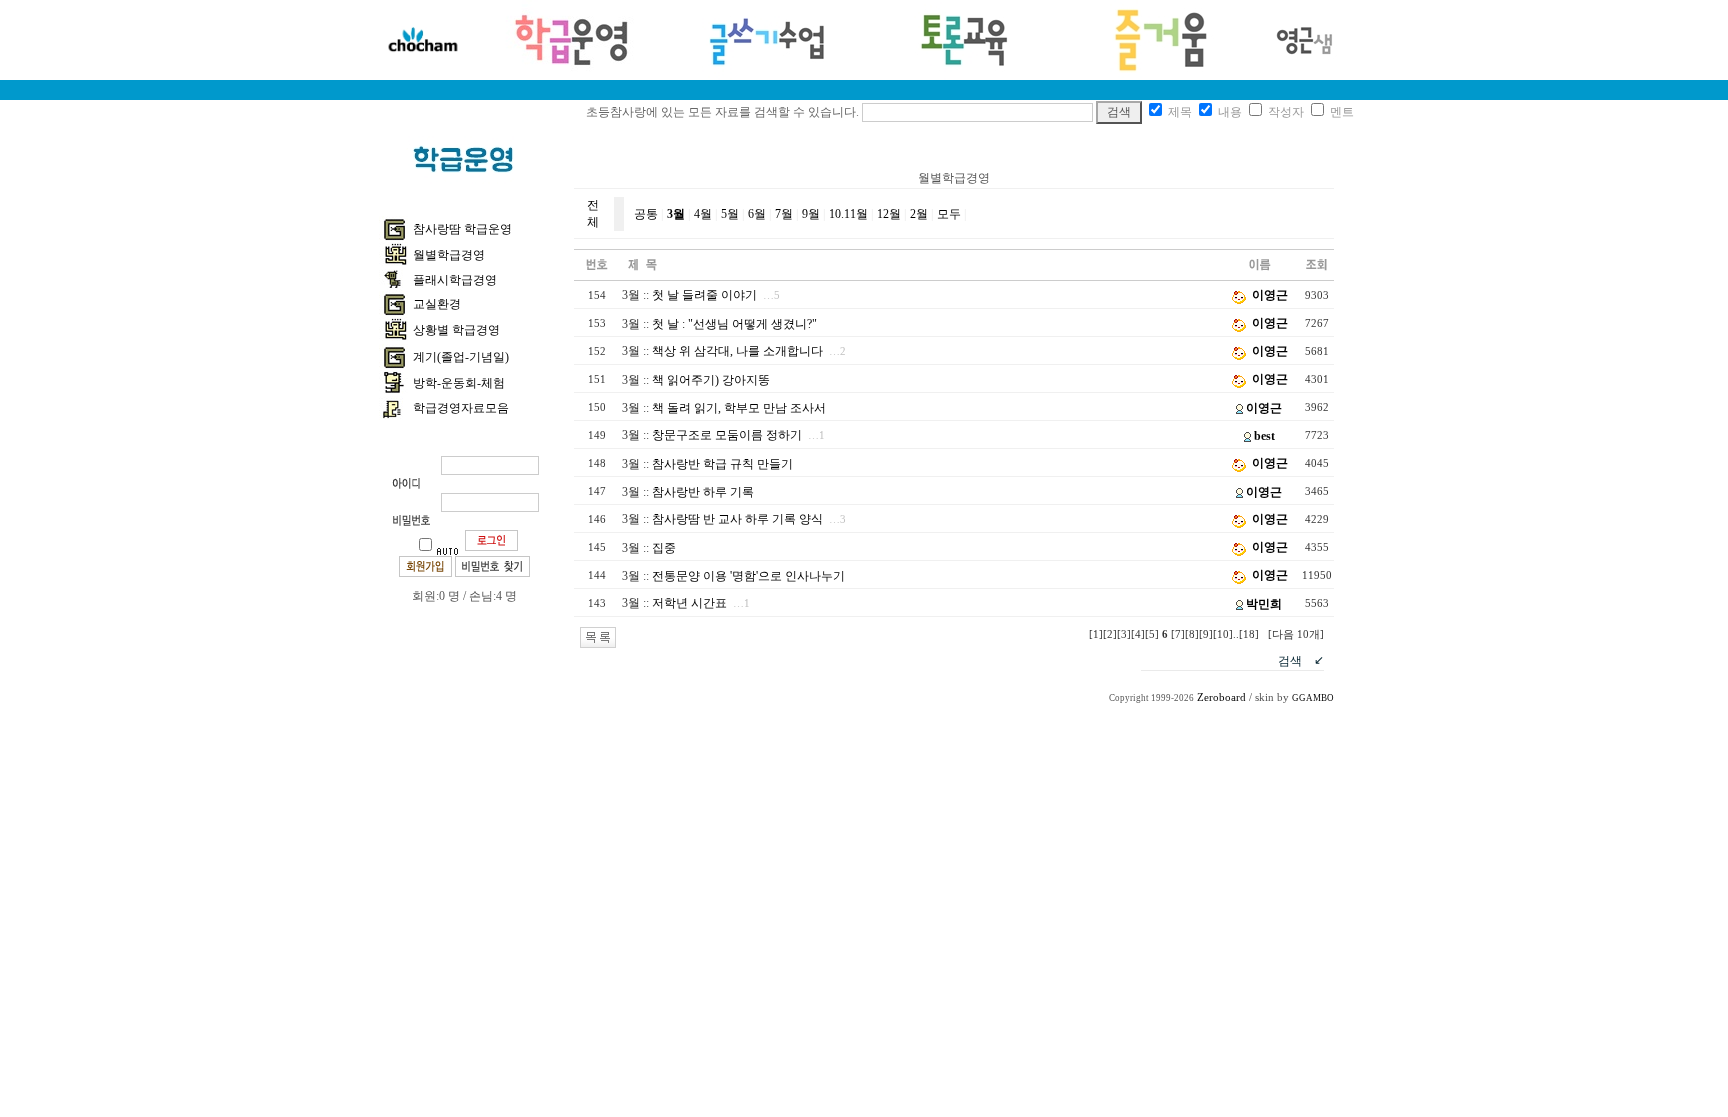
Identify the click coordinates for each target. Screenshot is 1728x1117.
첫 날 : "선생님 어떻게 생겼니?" (734, 324)
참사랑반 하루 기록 (703, 492)
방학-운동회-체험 (459, 383)
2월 (919, 214)
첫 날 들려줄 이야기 (704, 295)
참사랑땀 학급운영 (462, 229)
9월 (811, 214)
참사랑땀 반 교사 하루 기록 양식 (737, 519)
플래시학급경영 (455, 280)
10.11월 (848, 214)
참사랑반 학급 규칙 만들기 (722, 464)
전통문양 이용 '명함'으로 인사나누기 (748, 576)
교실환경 (437, 304)
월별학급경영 (449, 255)
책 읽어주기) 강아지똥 (711, 380)
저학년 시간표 (689, 603)
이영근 (1270, 295)
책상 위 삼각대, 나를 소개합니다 (737, 351)
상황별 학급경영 (456, 330)
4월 (703, 214)
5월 (730, 214)
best (1264, 436)
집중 (664, 548)
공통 (646, 214)
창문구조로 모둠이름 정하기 (727, 435)
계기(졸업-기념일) (461, 357)
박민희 (1264, 604)
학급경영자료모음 (461, 408)
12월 (889, 214)
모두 (949, 214)
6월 (757, 214)
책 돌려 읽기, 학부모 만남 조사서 (739, 408)
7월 (784, 214)
